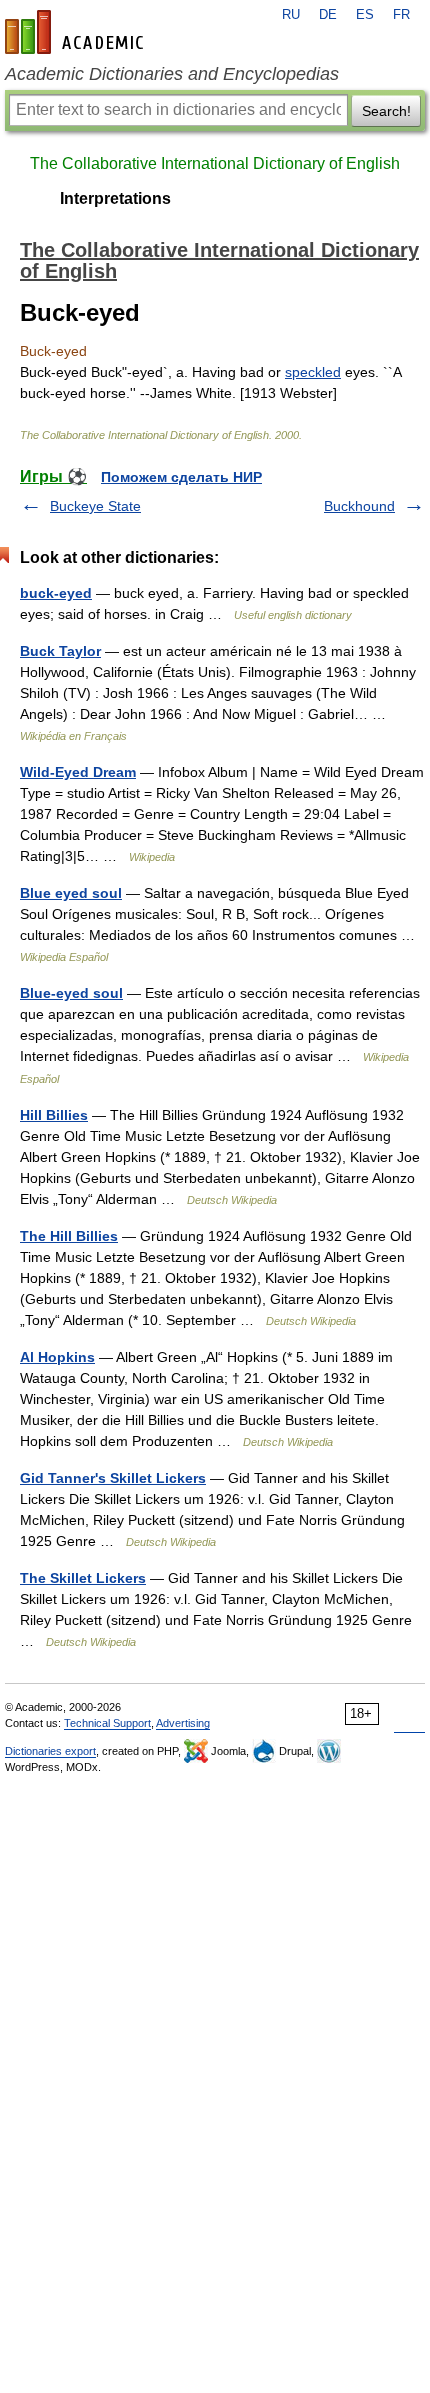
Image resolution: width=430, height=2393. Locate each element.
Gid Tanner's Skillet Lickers (113, 1478)
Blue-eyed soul (71, 993)
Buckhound (359, 506)
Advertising (183, 1723)
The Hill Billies (69, 1236)
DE (328, 15)
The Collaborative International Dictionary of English (215, 163)
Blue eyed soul (71, 893)
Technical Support (107, 1723)
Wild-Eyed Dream (78, 772)
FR (401, 15)
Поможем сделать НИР (181, 477)
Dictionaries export (50, 1751)
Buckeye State (95, 506)
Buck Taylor (60, 651)
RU (291, 15)
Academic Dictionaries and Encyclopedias (172, 74)
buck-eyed (56, 593)
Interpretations (115, 198)
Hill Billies (54, 1115)
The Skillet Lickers (83, 1578)
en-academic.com (77, 32)
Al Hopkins (57, 1357)
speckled (313, 372)
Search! (386, 111)
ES (365, 15)
